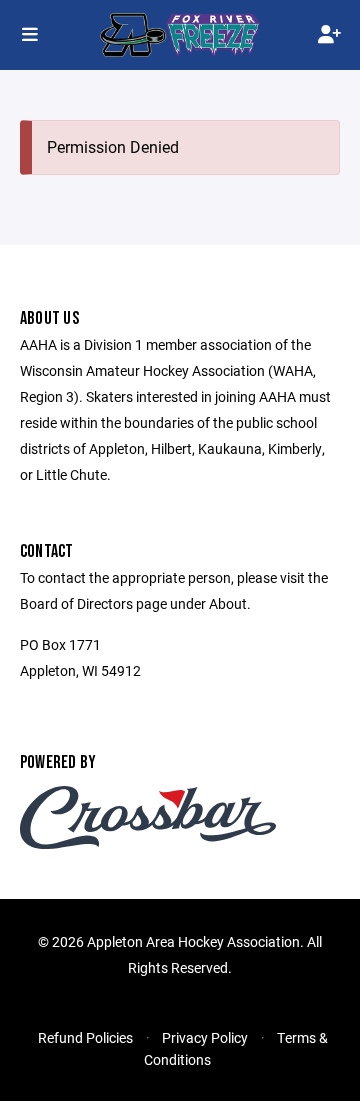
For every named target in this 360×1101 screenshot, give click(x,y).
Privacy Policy (205, 1037)
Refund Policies (85, 1037)
